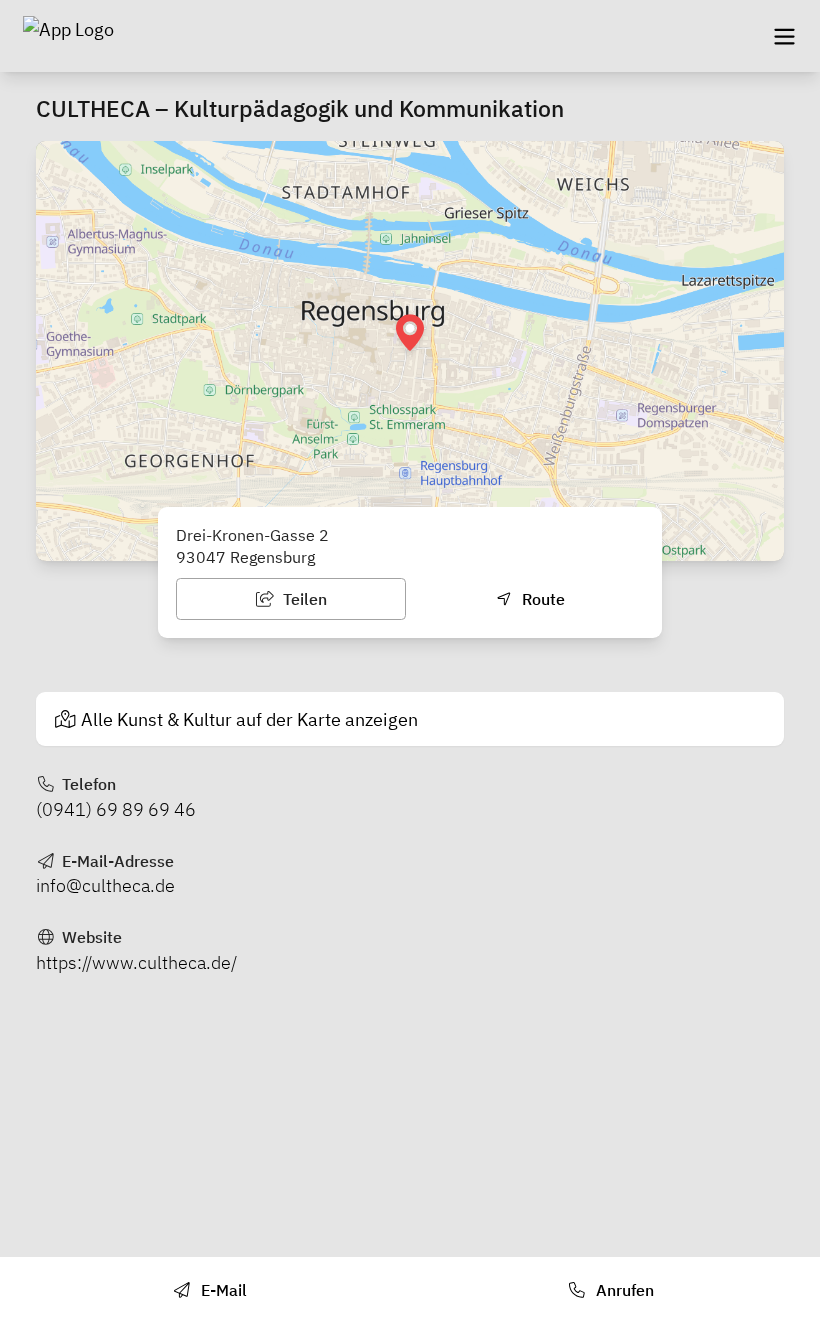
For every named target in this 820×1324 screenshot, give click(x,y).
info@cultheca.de (105, 885)
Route (541, 599)
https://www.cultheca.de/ (136, 962)
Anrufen (623, 1290)
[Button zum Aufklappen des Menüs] (784, 36)
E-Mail (222, 1290)
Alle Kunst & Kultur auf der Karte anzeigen (249, 719)
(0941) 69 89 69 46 (116, 809)
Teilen (303, 599)
